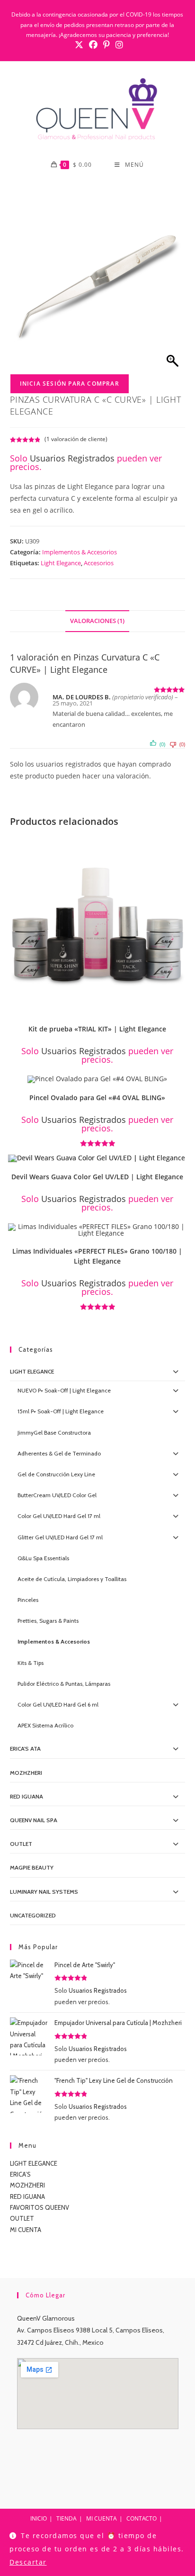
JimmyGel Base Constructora (54, 1433)
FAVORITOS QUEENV (40, 2207)
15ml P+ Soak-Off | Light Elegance (61, 1411)
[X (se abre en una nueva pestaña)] (79, 45)
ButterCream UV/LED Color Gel (57, 1495)
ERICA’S (20, 2174)
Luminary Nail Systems (44, 1892)
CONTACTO (142, 2518)
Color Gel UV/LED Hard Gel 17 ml (59, 1516)
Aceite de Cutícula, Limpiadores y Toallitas (72, 1579)
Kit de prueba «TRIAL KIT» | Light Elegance (97, 1029)
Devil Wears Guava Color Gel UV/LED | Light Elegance (97, 1177)
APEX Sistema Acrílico (45, 1725)
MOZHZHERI (26, 1773)
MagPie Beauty (32, 1867)
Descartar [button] (28, 2562)
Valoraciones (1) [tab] (97, 621)
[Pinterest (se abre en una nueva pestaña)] (106, 45)
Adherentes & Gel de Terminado (59, 1453)
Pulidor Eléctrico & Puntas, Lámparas (64, 1684)
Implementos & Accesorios (80, 552)
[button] (181, 846)
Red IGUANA (27, 1796)
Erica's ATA (25, 1749)
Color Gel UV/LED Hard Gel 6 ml (58, 1704)
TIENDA (66, 2518)
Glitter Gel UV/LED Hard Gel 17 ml (60, 1537)
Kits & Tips (31, 1663)
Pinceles (28, 1600)
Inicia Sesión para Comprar (70, 384)
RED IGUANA (27, 2196)
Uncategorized (33, 1915)
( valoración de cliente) (76, 439)
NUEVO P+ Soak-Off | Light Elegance (64, 1390)
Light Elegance (61, 563)
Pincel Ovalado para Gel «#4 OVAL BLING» (97, 1098)
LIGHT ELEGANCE (34, 2163)
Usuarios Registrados (72, 458)
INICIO (39, 2518)
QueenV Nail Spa (34, 1820)
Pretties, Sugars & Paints (48, 1621)
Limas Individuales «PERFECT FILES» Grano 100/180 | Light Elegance (97, 1256)
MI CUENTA (26, 2230)
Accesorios (99, 563)
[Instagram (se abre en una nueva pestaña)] (118, 45)
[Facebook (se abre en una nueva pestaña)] (93, 45)
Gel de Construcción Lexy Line (56, 1474)
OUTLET (21, 1844)
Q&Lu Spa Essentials (43, 1558)
